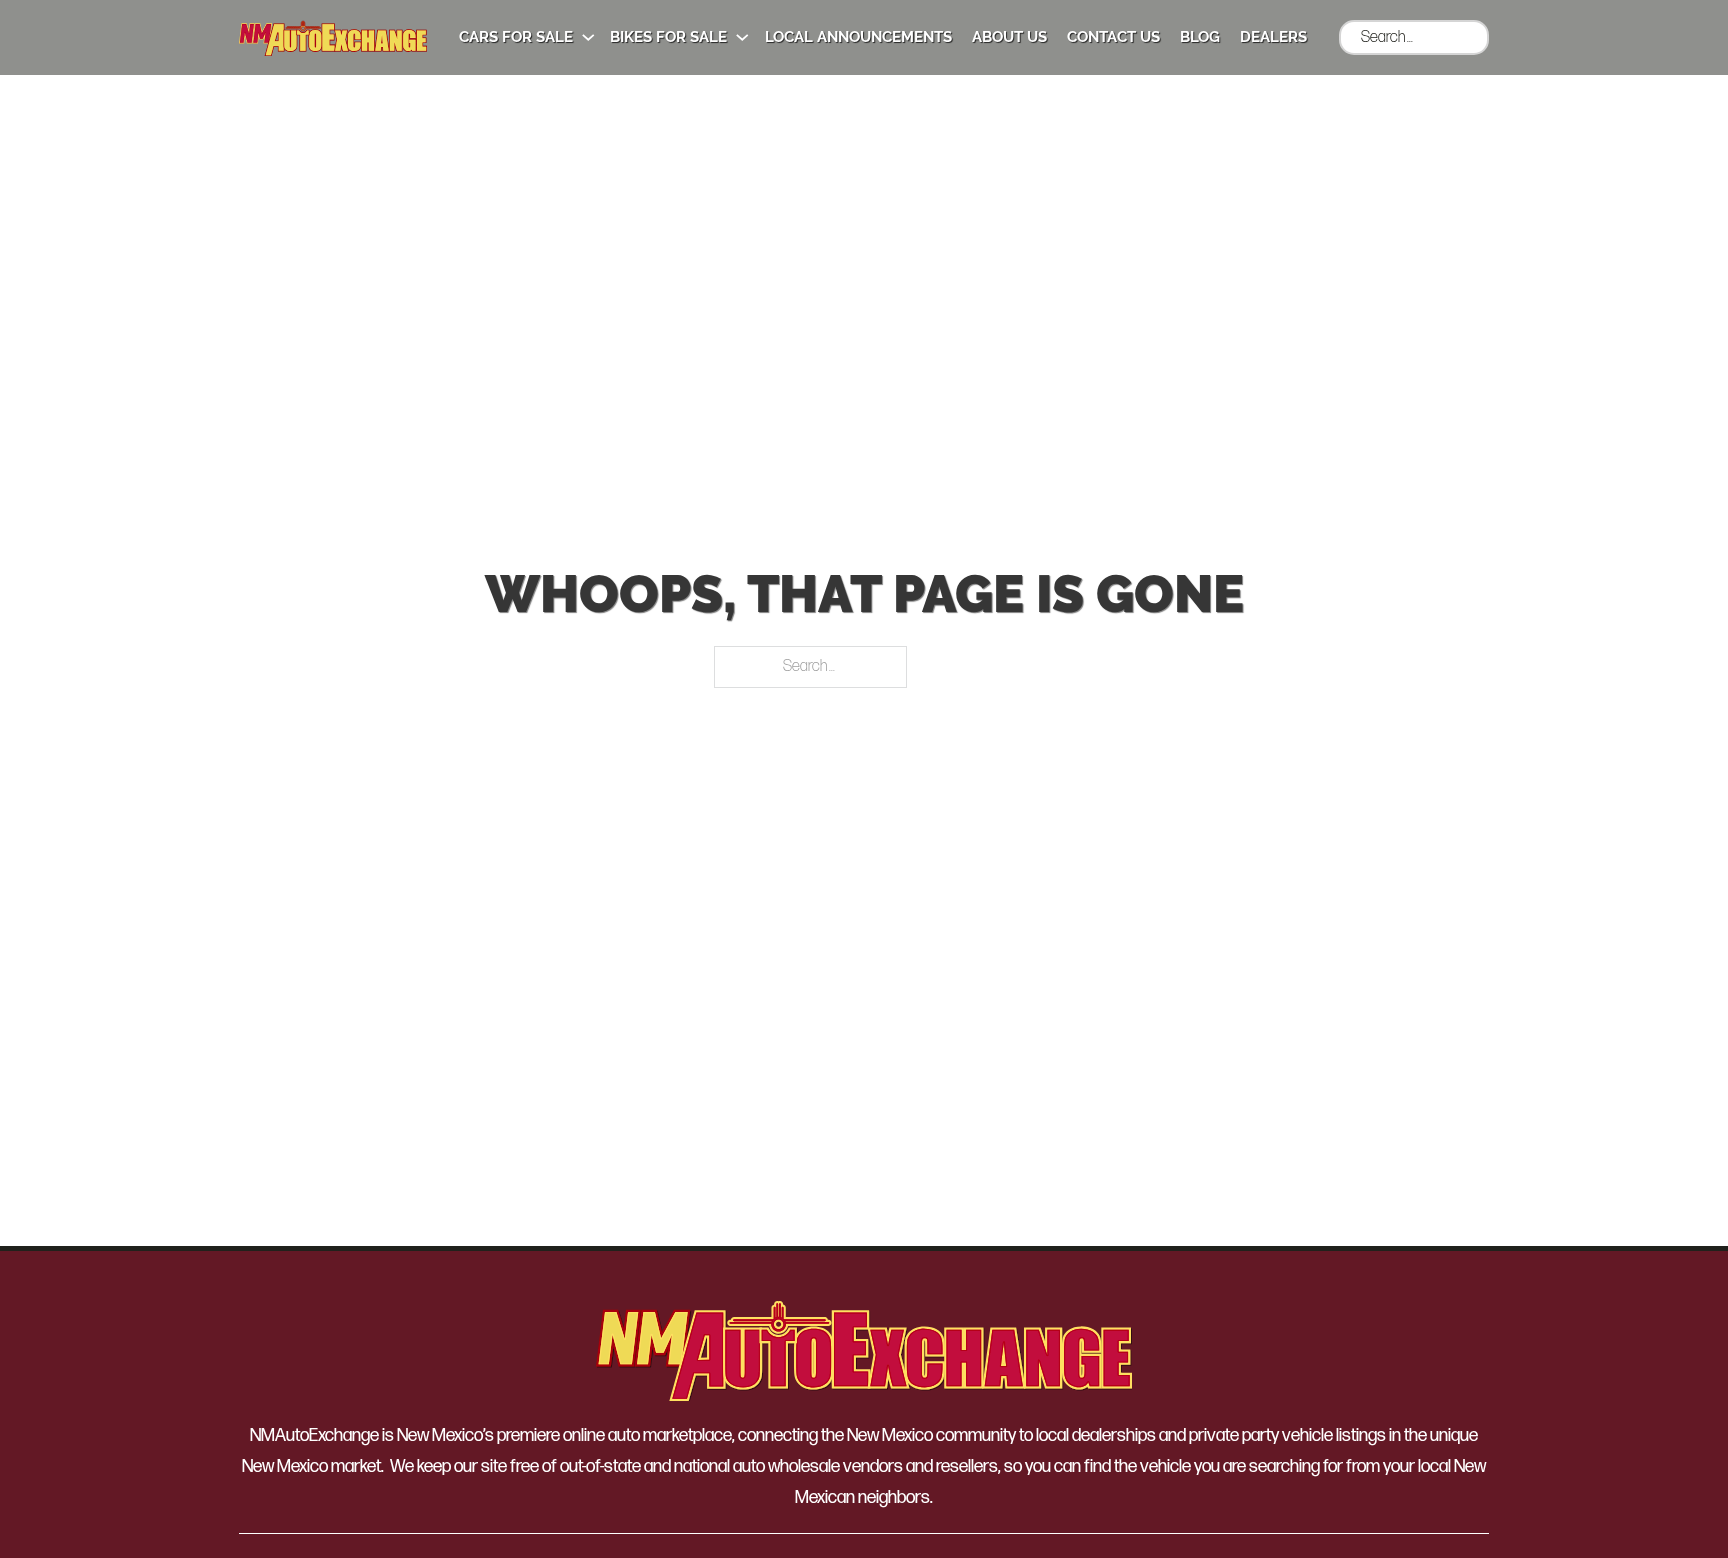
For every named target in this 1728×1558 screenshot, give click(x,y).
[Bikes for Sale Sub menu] (742, 37)
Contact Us (1113, 37)
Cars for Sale (516, 37)
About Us (1009, 37)
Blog (1200, 37)
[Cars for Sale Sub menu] (588, 37)
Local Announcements (858, 37)
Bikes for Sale (668, 37)
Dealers (1273, 37)
